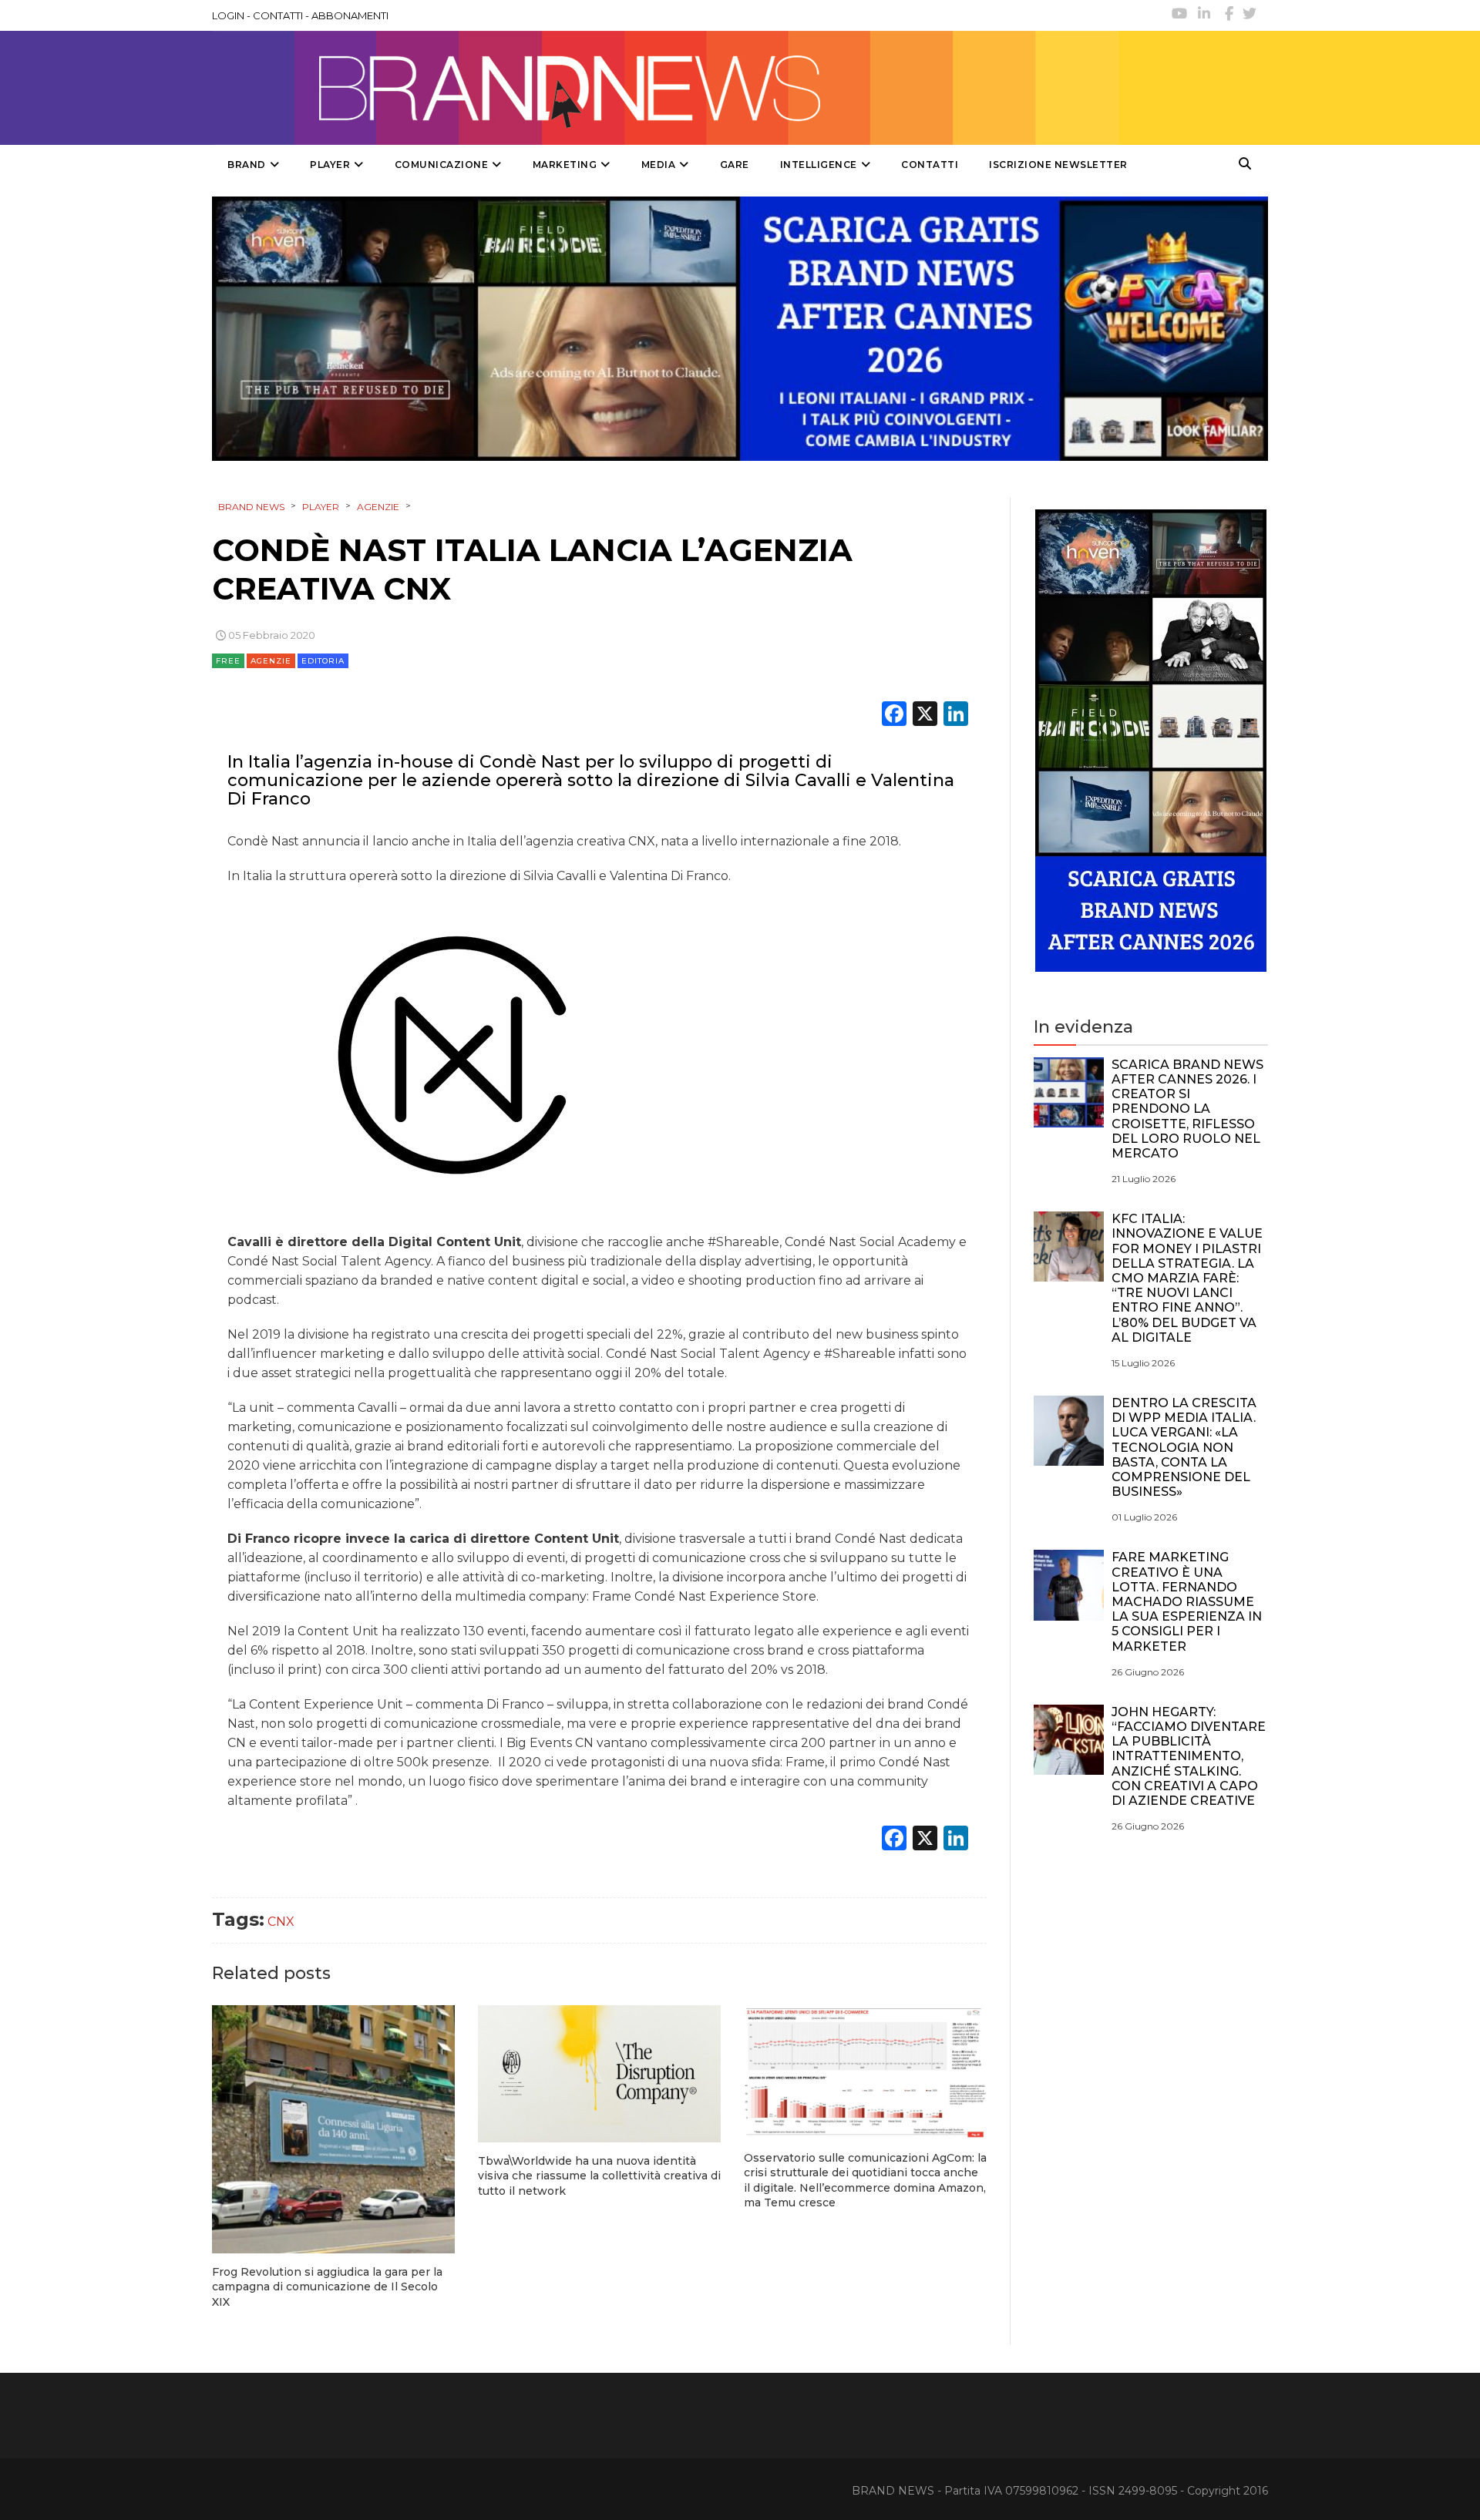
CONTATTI (278, 15)
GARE (735, 165)
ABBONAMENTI (350, 15)
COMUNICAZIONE (442, 165)
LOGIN (228, 15)
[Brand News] (665, 88)
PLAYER (330, 165)
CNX (281, 1922)
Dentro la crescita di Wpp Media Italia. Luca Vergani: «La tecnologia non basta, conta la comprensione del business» (1184, 1447)
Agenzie (271, 661)
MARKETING (565, 165)
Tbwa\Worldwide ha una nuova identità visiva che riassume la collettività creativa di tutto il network (599, 2176)
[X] (925, 716)
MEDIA (659, 165)
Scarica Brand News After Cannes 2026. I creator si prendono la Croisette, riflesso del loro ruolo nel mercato (1187, 1109)
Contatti (930, 165)
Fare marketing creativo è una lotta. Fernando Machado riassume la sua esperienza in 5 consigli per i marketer (1187, 1601)
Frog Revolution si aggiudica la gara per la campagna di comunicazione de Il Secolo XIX (327, 2287)
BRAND (247, 165)
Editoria (323, 661)
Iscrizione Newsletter (1058, 165)
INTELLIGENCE (819, 165)
